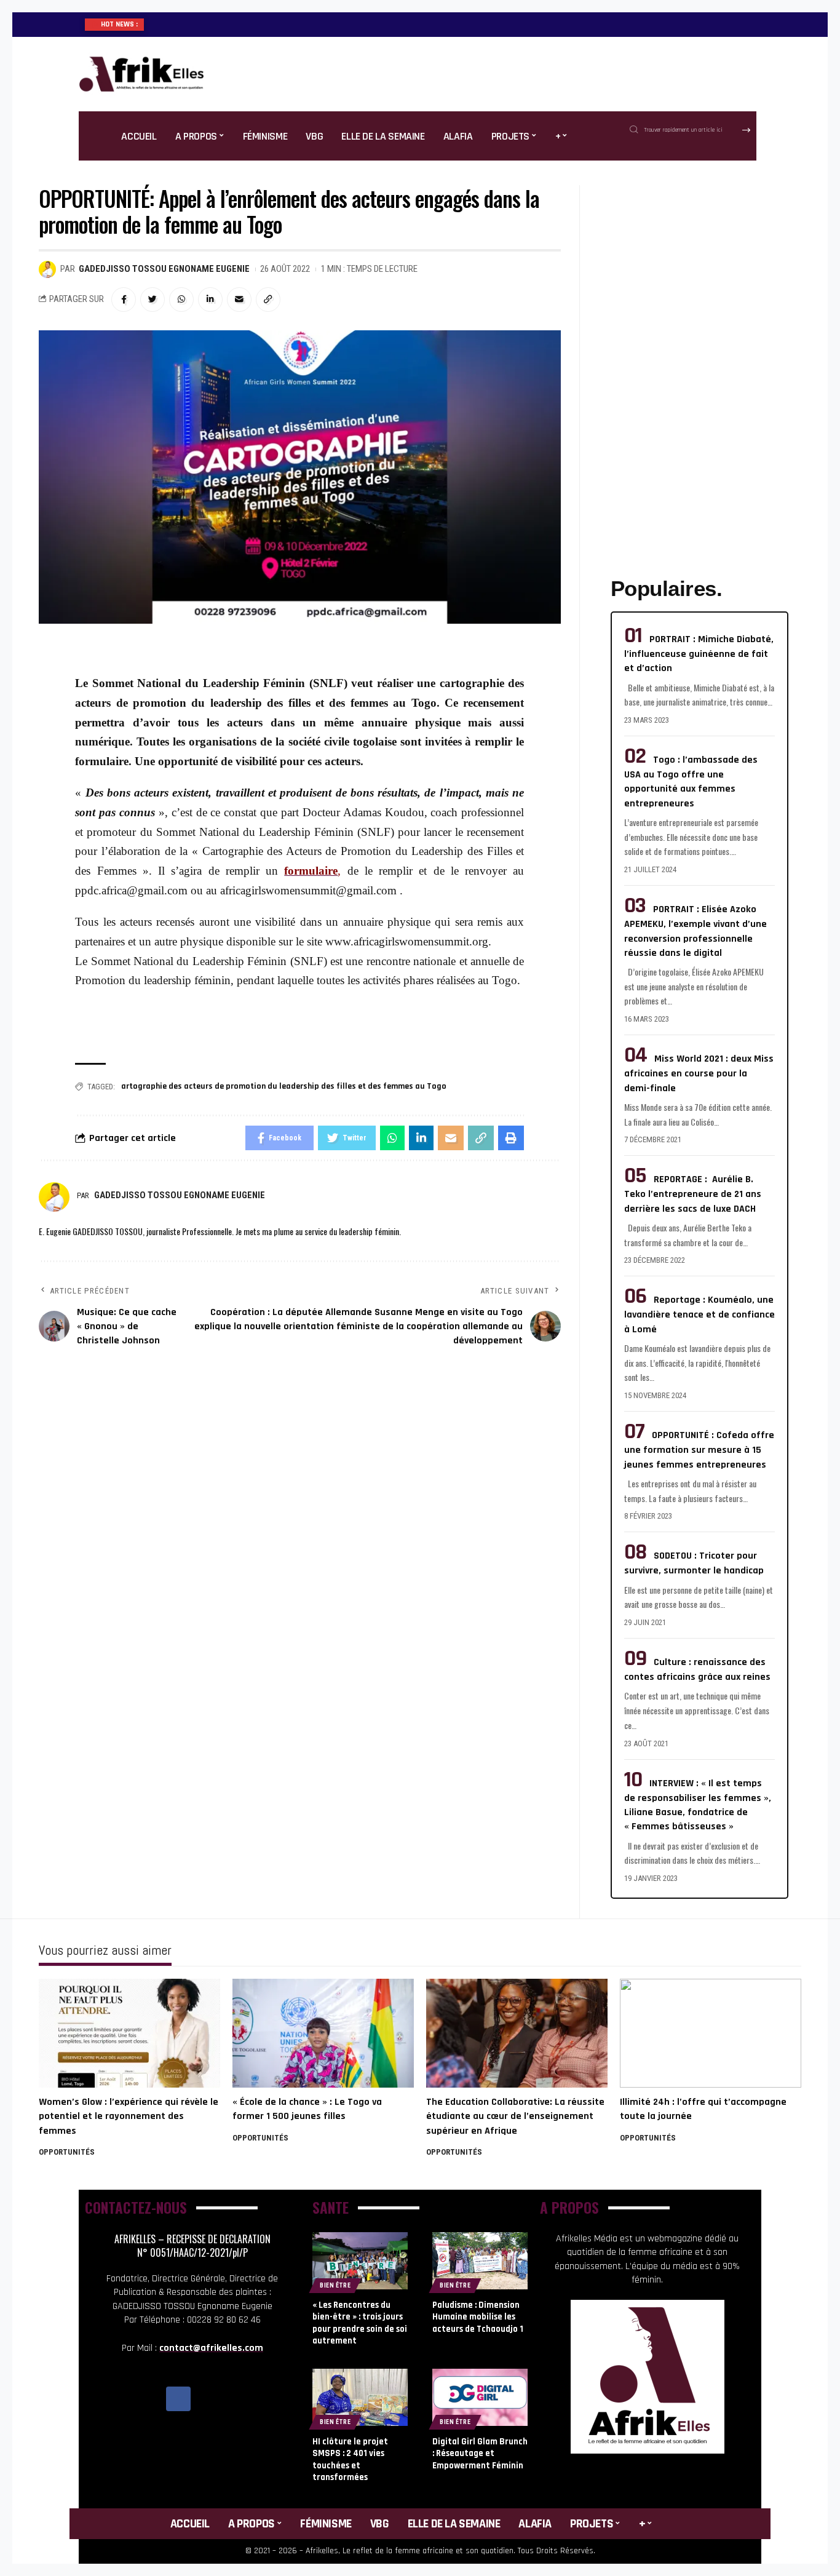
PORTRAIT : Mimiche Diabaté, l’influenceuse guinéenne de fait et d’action (699, 654)
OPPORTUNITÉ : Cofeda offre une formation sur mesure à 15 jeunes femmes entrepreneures (699, 1450)
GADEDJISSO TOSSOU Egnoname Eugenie (164, 269)
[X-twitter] (206, 2399)
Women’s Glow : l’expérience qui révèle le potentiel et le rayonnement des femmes (129, 2116)
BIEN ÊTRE (335, 2285)
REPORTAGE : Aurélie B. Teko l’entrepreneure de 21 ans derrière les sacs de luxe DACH (693, 1194)
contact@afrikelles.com (211, 2348)
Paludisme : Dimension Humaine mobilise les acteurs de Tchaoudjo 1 (478, 2317)
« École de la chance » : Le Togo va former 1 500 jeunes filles (307, 2109)
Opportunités (67, 2152)
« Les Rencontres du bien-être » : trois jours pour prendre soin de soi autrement (360, 2323)
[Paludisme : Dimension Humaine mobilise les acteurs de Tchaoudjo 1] (480, 2261)
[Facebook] (178, 2399)
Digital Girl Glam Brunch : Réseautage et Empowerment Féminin (480, 2454)
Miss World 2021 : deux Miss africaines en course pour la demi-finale (699, 1073)
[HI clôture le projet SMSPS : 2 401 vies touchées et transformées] (360, 2397)
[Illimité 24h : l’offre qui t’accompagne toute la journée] (711, 2033)
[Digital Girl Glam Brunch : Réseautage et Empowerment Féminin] (480, 2397)
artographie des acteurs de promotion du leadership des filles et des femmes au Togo (284, 1086)
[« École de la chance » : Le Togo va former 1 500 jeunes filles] (323, 2033)
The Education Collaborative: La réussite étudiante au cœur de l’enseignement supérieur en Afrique (515, 2116)
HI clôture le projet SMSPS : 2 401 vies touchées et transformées (350, 2460)
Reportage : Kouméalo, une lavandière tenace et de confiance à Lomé (699, 1314)
